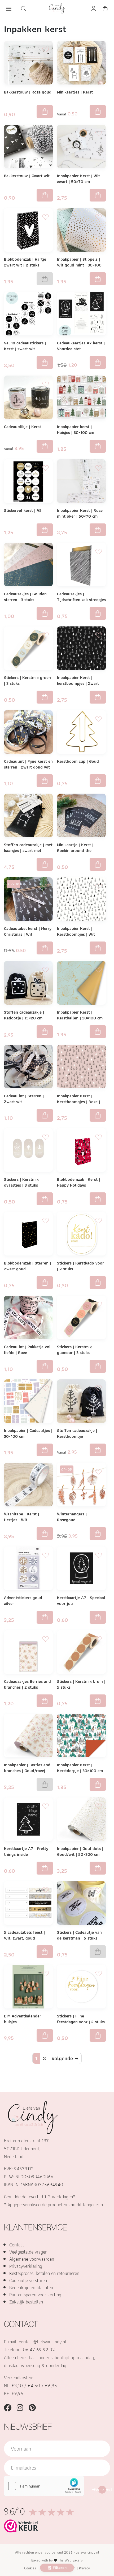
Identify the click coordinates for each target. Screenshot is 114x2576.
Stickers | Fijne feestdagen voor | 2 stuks (81, 2019)
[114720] (45, 1952)
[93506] (98, 279)
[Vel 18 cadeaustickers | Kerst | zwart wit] (28, 314)
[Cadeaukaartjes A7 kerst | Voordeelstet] (81, 314)
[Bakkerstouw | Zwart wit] (28, 146)
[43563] (98, 195)
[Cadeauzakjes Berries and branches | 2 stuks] (28, 1652)
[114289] (98, 613)
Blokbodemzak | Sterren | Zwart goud (27, 1266)
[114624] (98, 1199)
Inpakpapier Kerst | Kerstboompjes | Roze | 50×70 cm (78, 1102)
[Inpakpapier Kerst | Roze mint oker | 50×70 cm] (81, 481)
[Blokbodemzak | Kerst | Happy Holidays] (81, 1150)
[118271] (45, 1701)
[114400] (45, 781)
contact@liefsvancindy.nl (43, 2342)
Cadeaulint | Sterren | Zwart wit (24, 1099)
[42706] (45, 362)
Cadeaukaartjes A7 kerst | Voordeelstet (81, 346)
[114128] (45, 1366)
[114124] (45, 1115)
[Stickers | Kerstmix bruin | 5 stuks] (81, 1652)
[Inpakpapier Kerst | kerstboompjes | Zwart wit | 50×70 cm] (81, 648)
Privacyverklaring (26, 2266)
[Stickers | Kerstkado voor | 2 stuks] (81, 1234)
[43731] (98, 1533)
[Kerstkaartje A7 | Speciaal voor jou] (81, 1568)
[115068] (98, 1366)
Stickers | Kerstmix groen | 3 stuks (27, 680)
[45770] (45, 1868)
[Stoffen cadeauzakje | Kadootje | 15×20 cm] (28, 983)
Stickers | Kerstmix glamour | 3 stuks (74, 1350)
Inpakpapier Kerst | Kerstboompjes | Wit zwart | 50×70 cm (76, 934)
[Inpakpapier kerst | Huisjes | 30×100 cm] (81, 397)
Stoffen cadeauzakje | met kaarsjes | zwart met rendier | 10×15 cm (28, 851)
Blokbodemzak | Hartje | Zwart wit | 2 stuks (26, 262)
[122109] (98, 1283)
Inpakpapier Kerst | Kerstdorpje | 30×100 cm (80, 1768)
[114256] (45, 1450)
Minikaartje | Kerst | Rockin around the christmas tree (75, 851)
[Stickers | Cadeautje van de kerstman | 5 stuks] (81, 1903)
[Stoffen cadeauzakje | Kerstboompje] (81, 1401)
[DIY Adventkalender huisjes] (28, 1987)
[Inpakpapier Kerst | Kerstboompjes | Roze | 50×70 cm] (81, 1067)
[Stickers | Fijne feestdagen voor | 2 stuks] (81, 1987)
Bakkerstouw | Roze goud (28, 92)
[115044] (98, 864)
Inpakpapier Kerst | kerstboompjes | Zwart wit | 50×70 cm (78, 683)
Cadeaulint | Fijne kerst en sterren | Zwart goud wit (28, 764)
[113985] (98, 781)
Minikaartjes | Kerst (75, 92)
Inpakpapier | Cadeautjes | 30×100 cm (28, 1433)
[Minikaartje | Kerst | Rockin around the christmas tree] (81, 815)
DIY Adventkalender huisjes (23, 2019)
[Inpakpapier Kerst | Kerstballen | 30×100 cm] (81, 983)
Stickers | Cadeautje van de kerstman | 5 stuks (79, 1935)
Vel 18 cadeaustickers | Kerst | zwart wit (25, 346)
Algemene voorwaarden (32, 2259)
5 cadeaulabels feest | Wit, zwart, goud (24, 1935)
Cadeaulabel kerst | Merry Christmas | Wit (28, 931)
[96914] (45, 1533)
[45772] (98, 1617)
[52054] (45, 195)
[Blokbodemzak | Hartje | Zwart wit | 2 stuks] (28, 230)
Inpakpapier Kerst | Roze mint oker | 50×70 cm (80, 513)
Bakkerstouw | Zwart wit (27, 176)
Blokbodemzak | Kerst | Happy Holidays (78, 1182)
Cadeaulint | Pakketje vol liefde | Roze (27, 1350)
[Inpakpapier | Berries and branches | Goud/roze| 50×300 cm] (28, 1736)
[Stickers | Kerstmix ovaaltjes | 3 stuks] (28, 1150)
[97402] (98, 1115)
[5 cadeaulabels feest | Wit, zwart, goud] (28, 1903)
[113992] (45, 948)
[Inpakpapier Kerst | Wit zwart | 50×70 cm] (81, 146)
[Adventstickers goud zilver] (28, 1568)
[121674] (98, 1701)
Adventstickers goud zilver (23, 1601)
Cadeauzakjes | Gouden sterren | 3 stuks (25, 597)
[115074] (98, 1032)
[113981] (98, 1784)
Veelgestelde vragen (28, 2252)
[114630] (45, 1283)
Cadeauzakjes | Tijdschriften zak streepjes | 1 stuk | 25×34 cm (81, 600)
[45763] (98, 362)
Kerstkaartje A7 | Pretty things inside (26, 1851)
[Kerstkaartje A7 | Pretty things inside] (28, 1819)
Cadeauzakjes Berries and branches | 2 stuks (27, 1684)
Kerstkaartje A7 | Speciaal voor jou (81, 1601)
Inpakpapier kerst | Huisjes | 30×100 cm (76, 430)
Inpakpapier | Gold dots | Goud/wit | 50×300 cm (80, 1851)
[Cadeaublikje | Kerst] (28, 397)
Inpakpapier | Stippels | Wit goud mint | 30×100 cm (79, 265)
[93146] (45, 864)
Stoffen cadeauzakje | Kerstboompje (77, 1433)
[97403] (98, 697)
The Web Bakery (70, 2560)
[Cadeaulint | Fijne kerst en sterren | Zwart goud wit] (28, 732)
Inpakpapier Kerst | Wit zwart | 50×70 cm (78, 179)
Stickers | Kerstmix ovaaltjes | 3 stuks (21, 1182)
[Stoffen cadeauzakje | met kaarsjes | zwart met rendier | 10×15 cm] (28, 815)
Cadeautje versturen (28, 2280)
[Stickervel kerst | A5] (28, 481)
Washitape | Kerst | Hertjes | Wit (21, 1517)
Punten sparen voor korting (35, 2295)
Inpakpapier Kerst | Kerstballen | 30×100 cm (80, 1015)
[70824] (98, 530)
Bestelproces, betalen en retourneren (44, 2273)
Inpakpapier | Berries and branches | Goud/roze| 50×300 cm (27, 1771)
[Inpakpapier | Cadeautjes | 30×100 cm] (28, 1401)
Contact (17, 2245)
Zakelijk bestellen (26, 2302)
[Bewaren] (46, 48)
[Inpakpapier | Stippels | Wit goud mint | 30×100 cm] (81, 230)
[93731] (45, 1617)
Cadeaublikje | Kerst (23, 427)
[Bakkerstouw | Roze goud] (28, 63)
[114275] (45, 613)
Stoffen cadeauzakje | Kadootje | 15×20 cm (24, 1015)
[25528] (45, 112)
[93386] (98, 446)
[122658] (45, 2036)
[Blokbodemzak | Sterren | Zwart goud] (28, 1234)
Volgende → (65, 2058)
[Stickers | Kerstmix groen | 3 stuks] (28, 648)
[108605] (45, 530)
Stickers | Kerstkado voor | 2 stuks (80, 1266)
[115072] (45, 1199)
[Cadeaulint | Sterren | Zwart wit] (28, 1067)
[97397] (98, 948)
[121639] (98, 1868)
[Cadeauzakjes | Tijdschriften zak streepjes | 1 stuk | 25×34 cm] (81, 565)
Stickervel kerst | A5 (23, 510)
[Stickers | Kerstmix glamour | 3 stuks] (81, 1317)
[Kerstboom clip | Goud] (81, 732)
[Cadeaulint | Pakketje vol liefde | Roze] (28, 1317)
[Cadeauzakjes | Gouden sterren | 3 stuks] (28, 565)
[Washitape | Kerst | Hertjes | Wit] (28, 1485)
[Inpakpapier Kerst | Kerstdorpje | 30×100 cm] (81, 1736)
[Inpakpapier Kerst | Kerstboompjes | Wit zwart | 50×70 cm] (81, 899)
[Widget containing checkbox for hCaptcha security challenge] (44, 2486)
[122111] (98, 2036)
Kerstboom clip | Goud (78, 761)
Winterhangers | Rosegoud (72, 1517)
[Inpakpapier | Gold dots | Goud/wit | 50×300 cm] (81, 1819)
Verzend (102, 2490)
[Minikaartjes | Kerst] (81, 63)
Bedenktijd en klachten (31, 2287)
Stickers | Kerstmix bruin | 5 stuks (81, 1684)
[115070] (45, 697)
